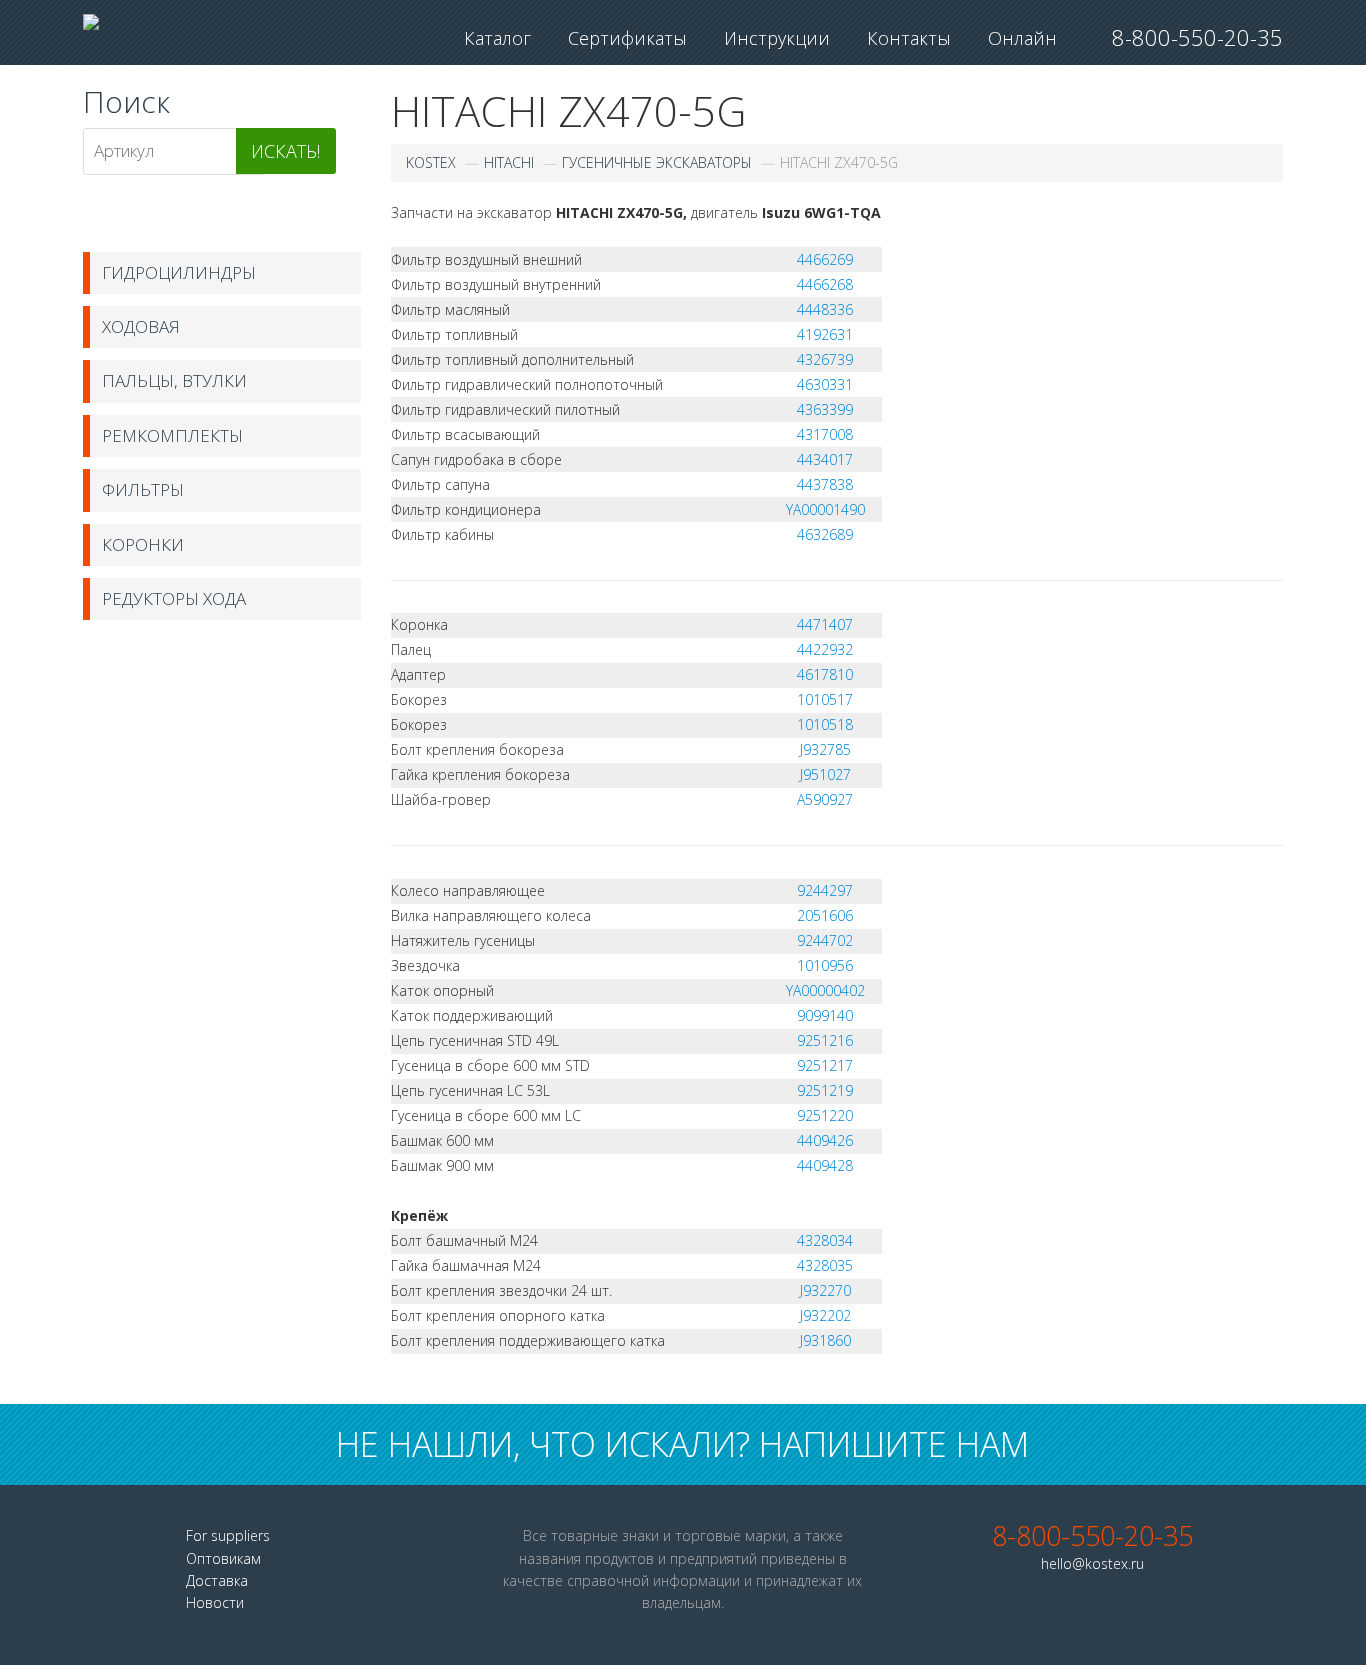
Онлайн (1022, 38)
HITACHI (509, 162)
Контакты (909, 38)
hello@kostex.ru (1092, 1563)
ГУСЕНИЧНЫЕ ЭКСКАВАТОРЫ (657, 162)
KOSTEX (431, 162)
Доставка (217, 1580)
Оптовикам (223, 1558)
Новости (215, 1602)
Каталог (497, 38)
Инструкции (777, 38)
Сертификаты (627, 38)
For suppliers (228, 1535)
